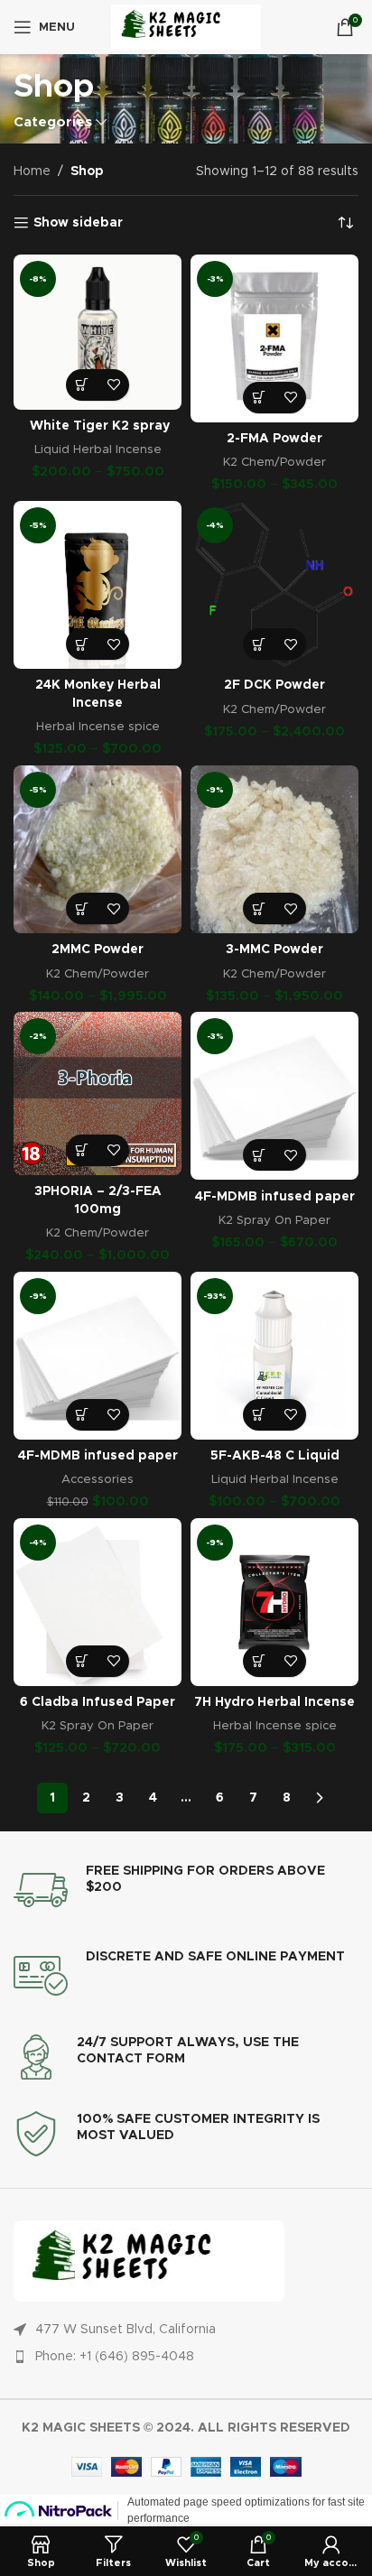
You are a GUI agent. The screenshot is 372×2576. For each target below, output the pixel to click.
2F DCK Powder (274, 685)
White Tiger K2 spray (98, 426)
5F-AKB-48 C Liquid (275, 1456)
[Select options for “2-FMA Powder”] (259, 398)
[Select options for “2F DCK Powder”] (259, 644)
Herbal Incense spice (98, 727)
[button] (82, 1415)
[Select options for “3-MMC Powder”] (259, 908)
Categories (53, 122)
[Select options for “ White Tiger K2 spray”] (82, 385)
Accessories (98, 1479)
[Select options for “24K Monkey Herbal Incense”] (82, 644)
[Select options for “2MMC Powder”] (82, 908)
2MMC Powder (98, 950)
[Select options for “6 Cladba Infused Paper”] (82, 1661)
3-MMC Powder (274, 950)
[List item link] (186, 2357)
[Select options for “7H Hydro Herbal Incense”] (259, 1661)
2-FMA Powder (274, 439)
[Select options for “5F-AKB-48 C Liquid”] (259, 1415)
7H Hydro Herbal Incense (274, 1702)
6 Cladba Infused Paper (98, 1702)
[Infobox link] (186, 1890)
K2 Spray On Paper (274, 1220)
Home (32, 171)
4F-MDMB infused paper (275, 1197)
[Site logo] (186, 27)
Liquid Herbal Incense (98, 449)
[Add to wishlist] (113, 385)
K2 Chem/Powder (274, 462)
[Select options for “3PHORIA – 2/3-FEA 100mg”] (82, 1150)
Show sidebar (78, 223)
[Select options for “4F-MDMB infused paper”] (259, 1155)
